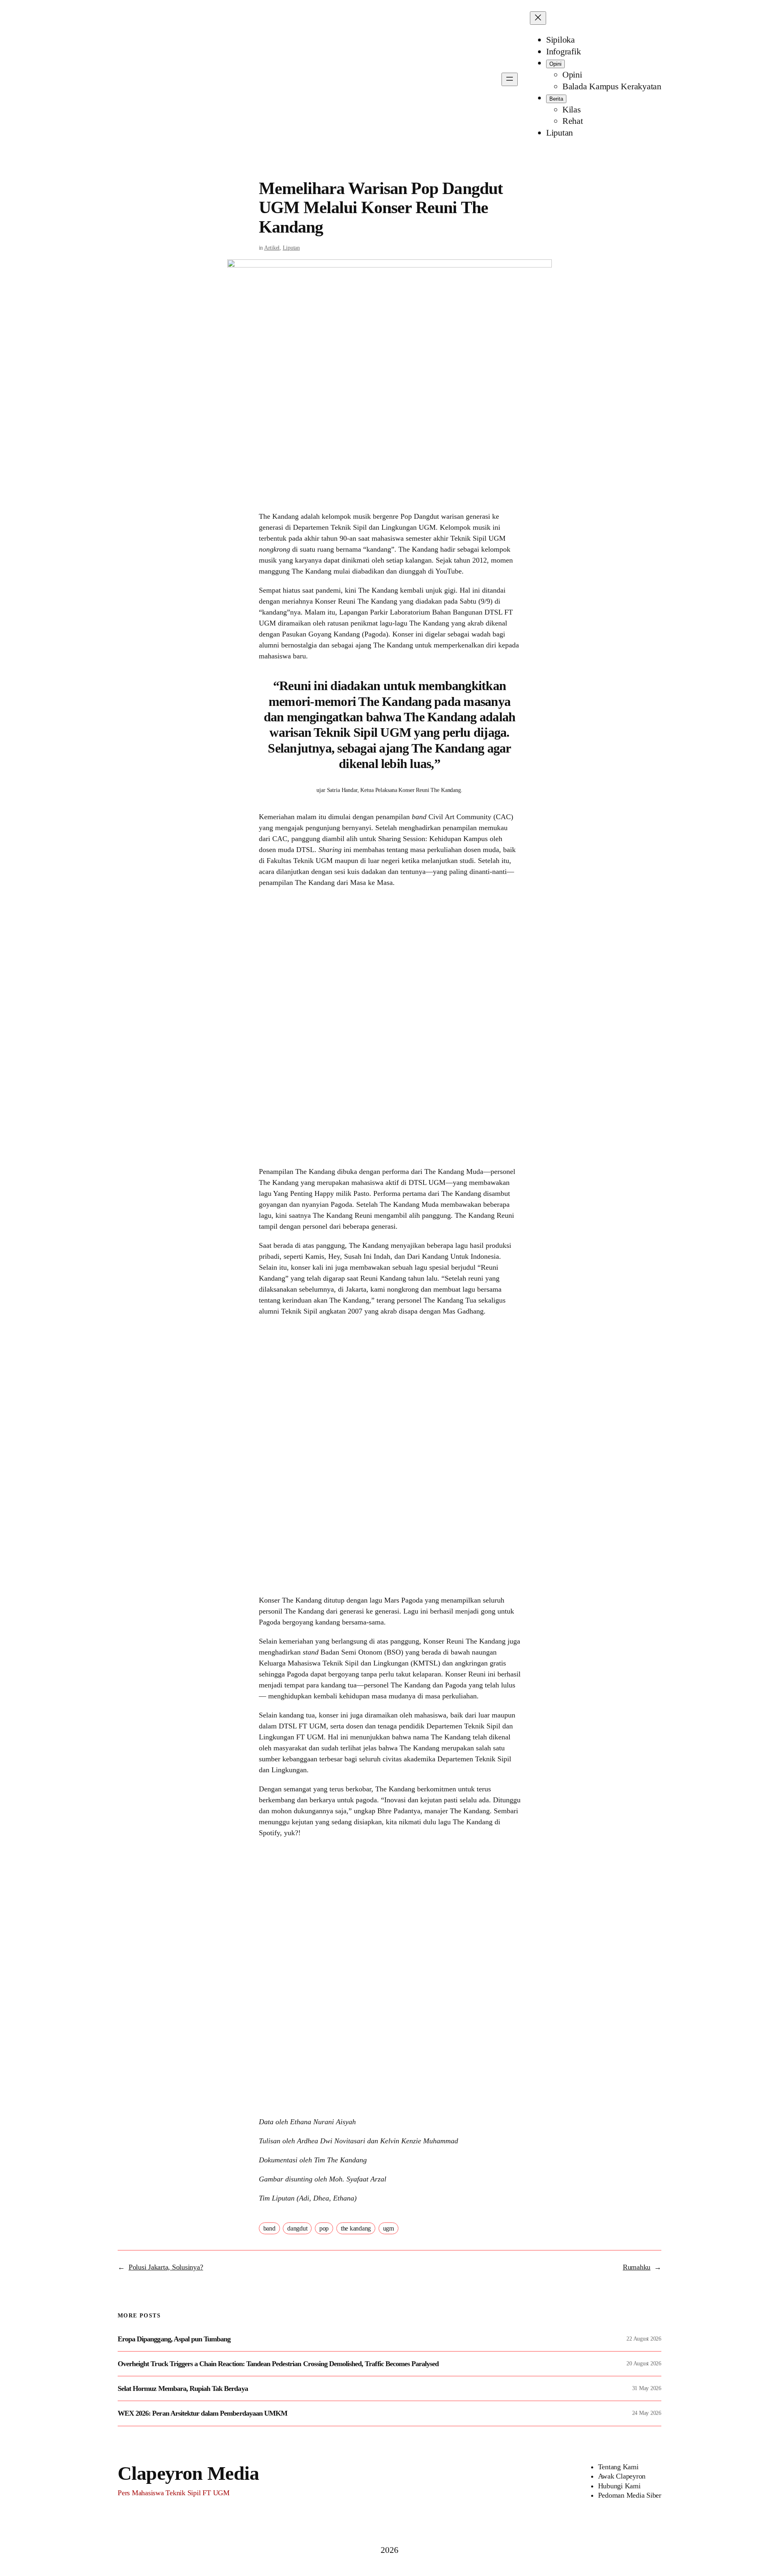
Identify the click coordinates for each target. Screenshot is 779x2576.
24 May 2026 (647, 2413)
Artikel (272, 248)
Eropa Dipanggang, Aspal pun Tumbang (174, 2339)
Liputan (291, 248)
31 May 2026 (647, 2388)
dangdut (297, 2228)
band (269, 2228)
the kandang (356, 2228)
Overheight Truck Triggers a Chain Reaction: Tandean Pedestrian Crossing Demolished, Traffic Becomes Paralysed (278, 2364)
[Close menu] (538, 18)
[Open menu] (510, 79)
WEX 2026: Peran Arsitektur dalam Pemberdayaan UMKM (202, 2413)
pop (324, 2228)
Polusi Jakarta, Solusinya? (166, 2267)
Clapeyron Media (188, 2473)
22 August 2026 (644, 2339)
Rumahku (637, 2267)
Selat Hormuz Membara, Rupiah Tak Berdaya (183, 2388)
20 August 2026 (644, 2363)
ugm (388, 2228)
